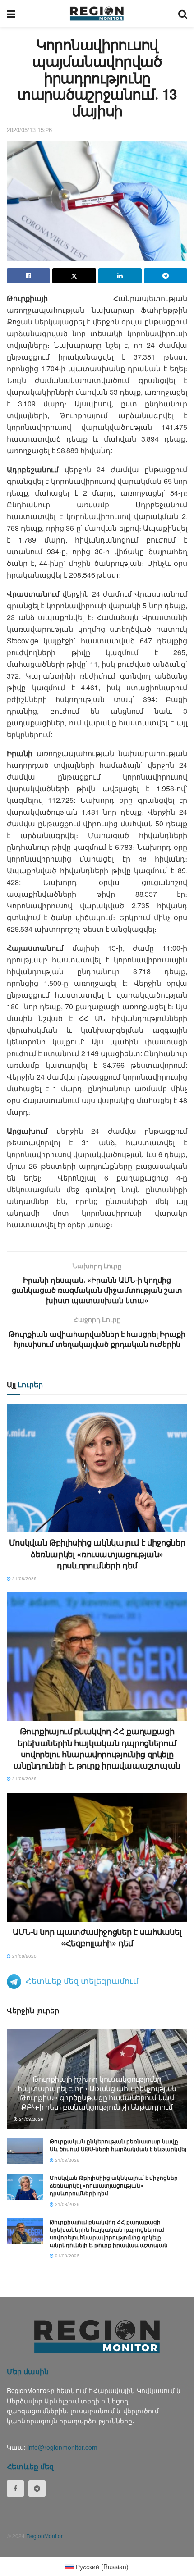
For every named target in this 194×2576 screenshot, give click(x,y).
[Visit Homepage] (97, 14)
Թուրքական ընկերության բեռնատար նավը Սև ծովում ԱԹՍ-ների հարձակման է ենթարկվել (118, 2145)
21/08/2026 (24, 1578)
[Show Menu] (11, 14)
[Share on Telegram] (166, 276)
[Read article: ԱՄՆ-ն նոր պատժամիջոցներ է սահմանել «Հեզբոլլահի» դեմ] (97, 1857)
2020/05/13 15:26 (29, 130)
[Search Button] (183, 14)
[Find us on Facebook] (15, 2489)
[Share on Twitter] (74, 276)
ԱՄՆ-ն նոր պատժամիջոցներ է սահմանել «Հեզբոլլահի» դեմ (97, 1937)
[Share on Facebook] (28, 276)
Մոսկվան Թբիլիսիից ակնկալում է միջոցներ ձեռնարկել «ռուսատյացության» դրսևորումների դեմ (97, 1554)
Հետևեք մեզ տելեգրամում (82, 1980)
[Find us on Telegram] (37, 2489)
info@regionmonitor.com (62, 2447)
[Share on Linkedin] (120, 276)
